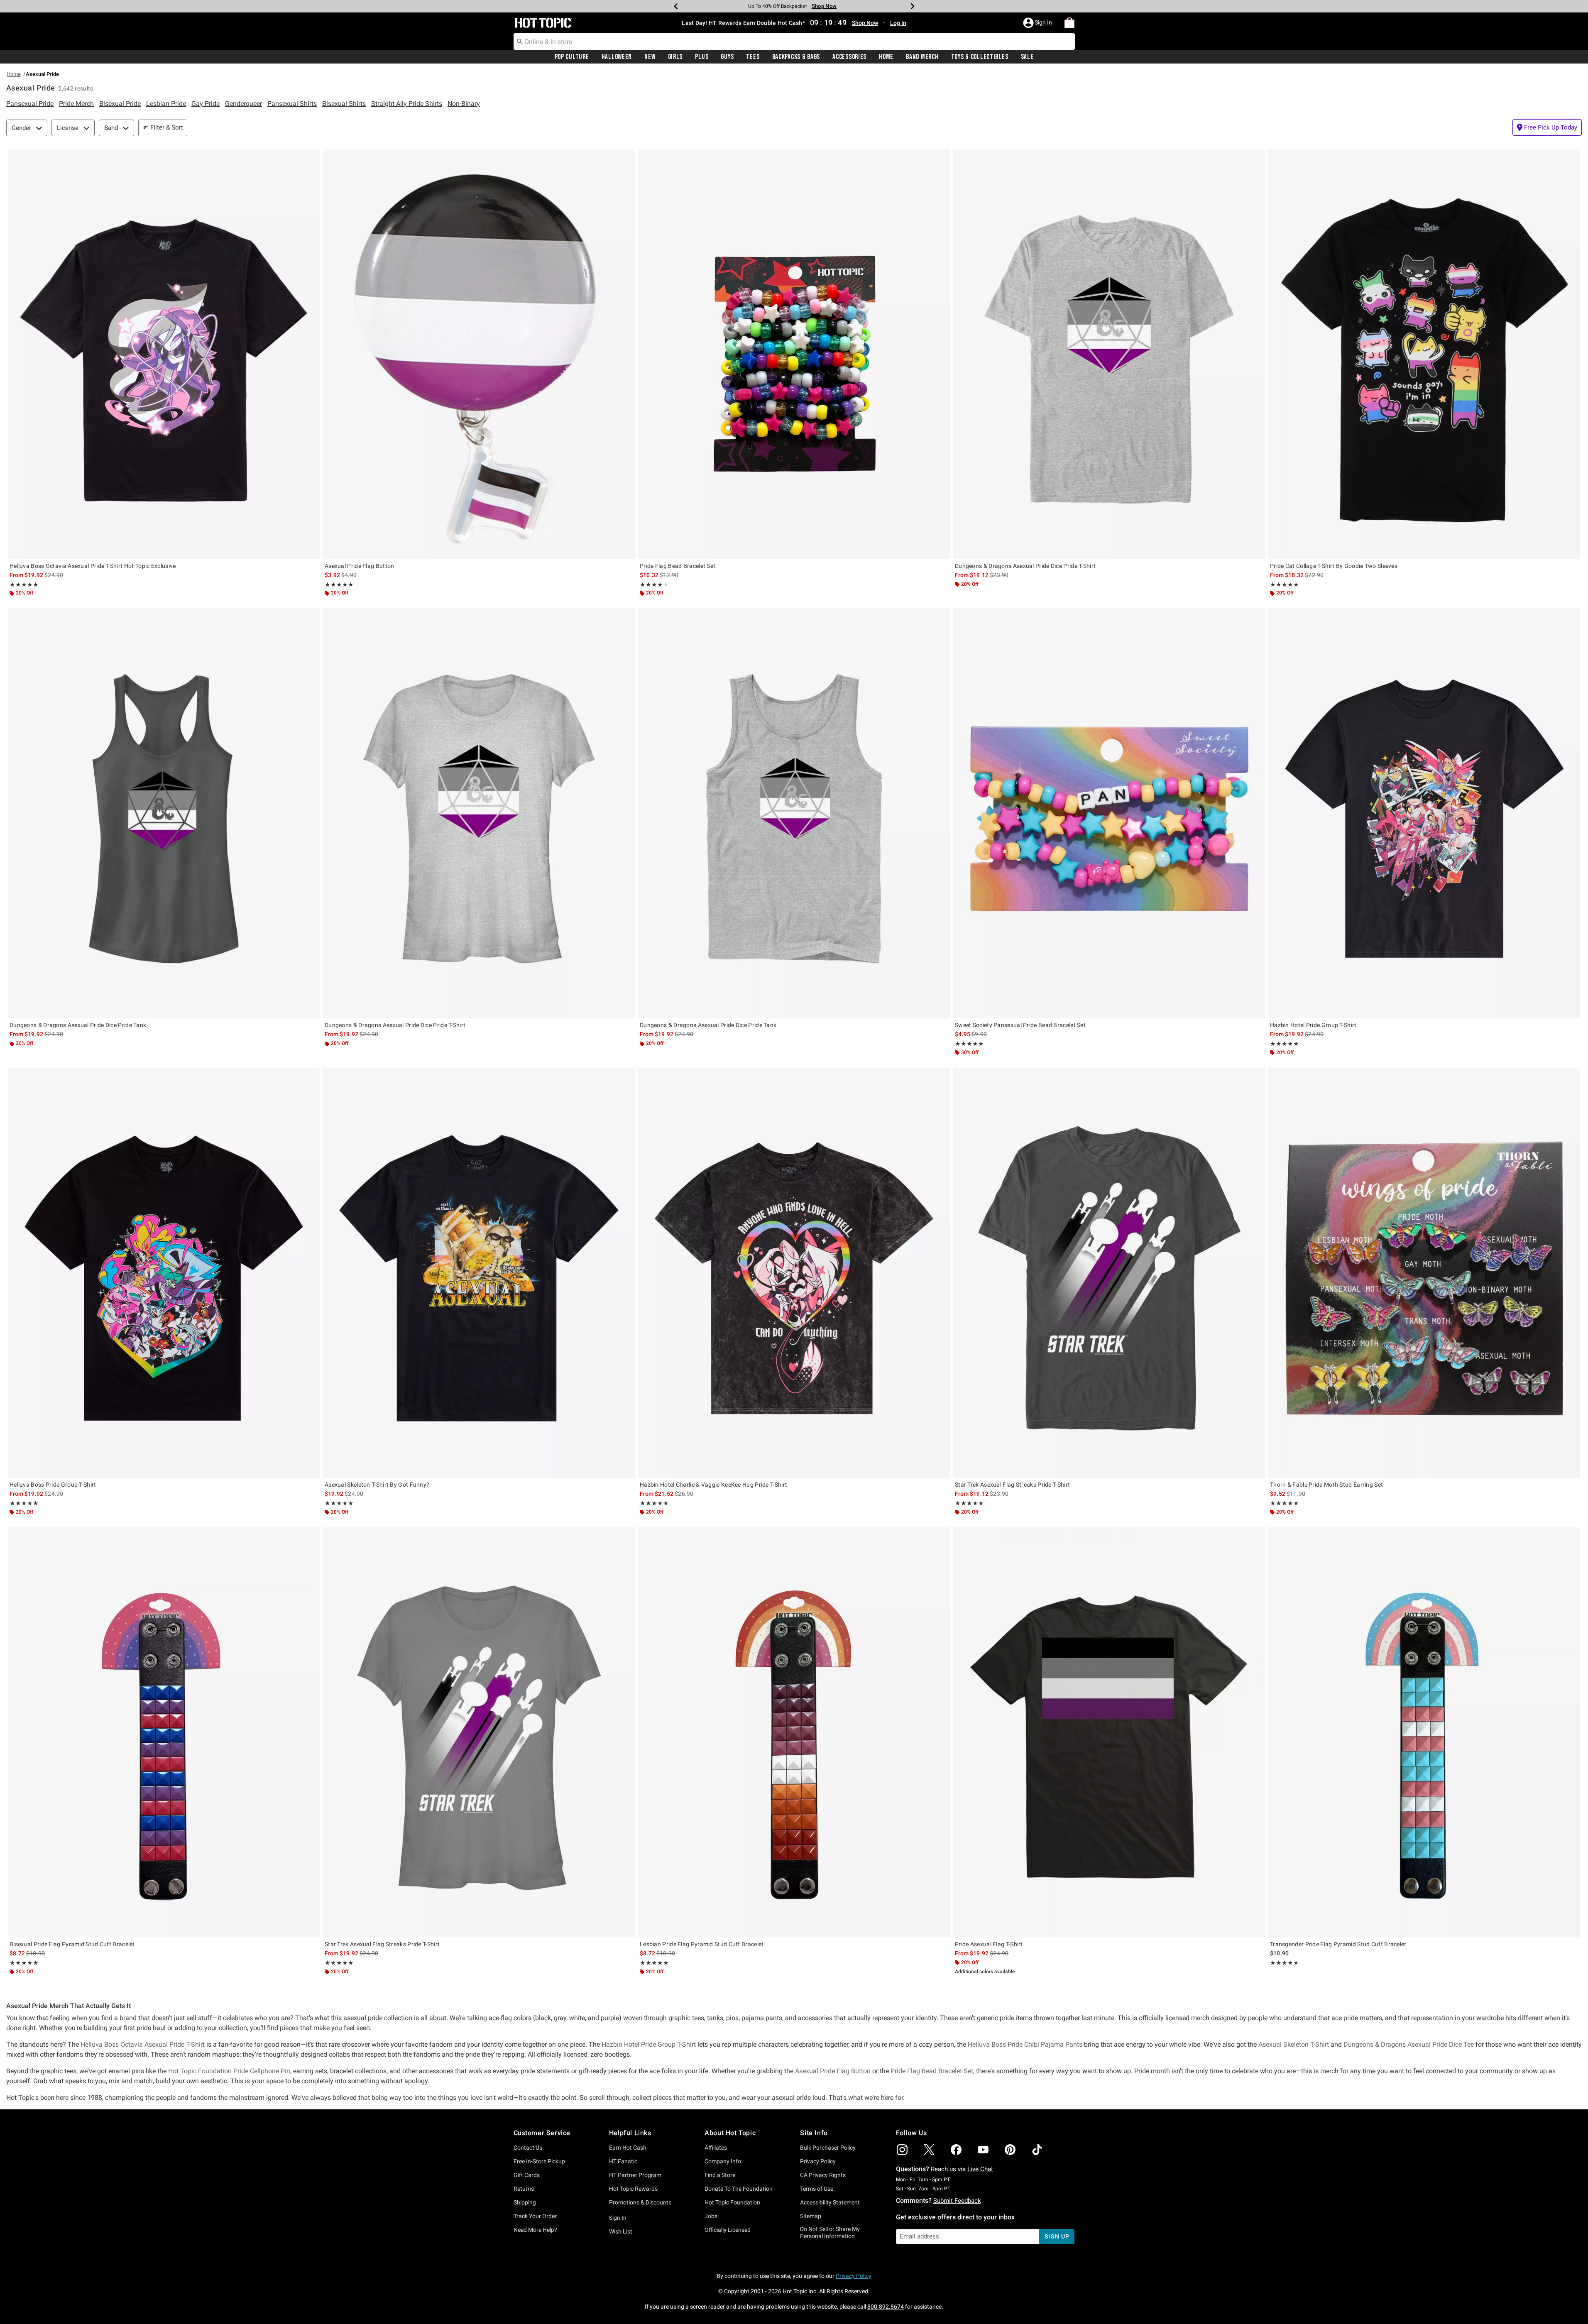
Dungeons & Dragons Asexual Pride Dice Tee (1409, 2044)
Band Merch (922, 57)
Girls (675, 57)
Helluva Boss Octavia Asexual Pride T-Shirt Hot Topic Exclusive (93, 566)
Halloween (617, 57)
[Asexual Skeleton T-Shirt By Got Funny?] (479, 1273)
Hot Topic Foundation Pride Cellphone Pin (229, 2071)
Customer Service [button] (542, 2133)
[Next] (913, 6)
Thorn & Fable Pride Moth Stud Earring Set (1326, 1485)
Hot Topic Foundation (732, 2202)
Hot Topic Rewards (633, 2189)
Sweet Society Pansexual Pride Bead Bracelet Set (1020, 1025)
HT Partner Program (635, 2175)
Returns (524, 2189)
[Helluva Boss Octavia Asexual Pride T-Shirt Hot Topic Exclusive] (164, 354)
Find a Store (720, 2175)
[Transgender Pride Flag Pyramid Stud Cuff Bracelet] (1424, 1732)
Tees (753, 57)
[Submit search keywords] (520, 41)
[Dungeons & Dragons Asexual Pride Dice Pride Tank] (164, 813)
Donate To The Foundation (739, 2189)
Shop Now (818, 6)
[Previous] (676, 6)
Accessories (849, 57)
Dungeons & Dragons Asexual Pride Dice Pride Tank (78, 1025)
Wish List (621, 2231)
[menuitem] (1069, 23)
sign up (1057, 2236)
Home (886, 57)
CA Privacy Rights (823, 2175)
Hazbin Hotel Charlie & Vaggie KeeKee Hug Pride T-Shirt (713, 1485)
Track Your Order (535, 2216)
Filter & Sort (167, 127)
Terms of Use (817, 2189)
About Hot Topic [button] (730, 2133)
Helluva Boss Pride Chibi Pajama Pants (1025, 2044)
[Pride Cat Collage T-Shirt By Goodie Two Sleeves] (1424, 354)
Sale (1027, 57)
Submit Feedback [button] (957, 2201)
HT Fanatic (623, 2161)
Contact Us (528, 2148)
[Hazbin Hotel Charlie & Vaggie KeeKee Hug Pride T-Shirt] (794, 1273)
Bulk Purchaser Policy (828, 2148)
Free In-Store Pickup (539, 2161)
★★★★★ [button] (24, 585)
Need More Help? (535, 2230)
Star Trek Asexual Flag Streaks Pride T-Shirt (1012, 1485)
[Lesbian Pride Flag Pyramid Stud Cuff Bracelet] (794, 1732)
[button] (1038, 23)
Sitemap (811, 2216)
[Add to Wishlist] (311, 157)
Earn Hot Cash (628, 2148)
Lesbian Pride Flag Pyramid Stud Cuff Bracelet (702, 1944)
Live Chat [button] (980, 2169)
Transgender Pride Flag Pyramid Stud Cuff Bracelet (1338, 1944)
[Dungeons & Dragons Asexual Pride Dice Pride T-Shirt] (1109, 354)
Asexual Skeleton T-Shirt (1294, 2044)
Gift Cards (527, 2175)
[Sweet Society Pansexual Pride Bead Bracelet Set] (1109, 813)
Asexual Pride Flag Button (360, 566)
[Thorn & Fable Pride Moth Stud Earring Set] (1424, 1273)
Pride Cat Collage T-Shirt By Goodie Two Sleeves (1334, 566)
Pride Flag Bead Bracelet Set (678, 566)
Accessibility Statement (830, 2202)
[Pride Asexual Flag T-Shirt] (1109, 1732)
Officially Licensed (728, 2230)
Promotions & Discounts (640, 2202)
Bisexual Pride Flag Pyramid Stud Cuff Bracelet (72, 1944)
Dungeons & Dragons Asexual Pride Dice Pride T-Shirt (1025, 566)
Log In (898, 23)
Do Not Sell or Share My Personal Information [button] (830, 2232)
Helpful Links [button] (630, 2133)
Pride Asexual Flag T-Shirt (989, 1944)
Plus (702, 57)
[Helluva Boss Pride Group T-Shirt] (164, 1273)
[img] (902, 2150)
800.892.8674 (886, 2307)
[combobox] (794, 42)
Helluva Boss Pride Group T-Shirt (53, 1485)
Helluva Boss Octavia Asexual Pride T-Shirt (143, 2044)
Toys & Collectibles (980, 57)
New (650, 57)
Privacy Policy (818, 2161)
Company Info (723, 2161)
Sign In (618, 2218)
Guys (727, 57)
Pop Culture (572, 57)
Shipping (525, 2202)
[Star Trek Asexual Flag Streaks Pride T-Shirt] (1109, 1273)
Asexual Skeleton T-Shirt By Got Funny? (377, 1485)
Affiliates (716, 2148)
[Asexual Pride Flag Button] (479, 354)
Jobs (711, 2216)
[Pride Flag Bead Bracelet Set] (794, 354)
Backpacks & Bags (796, 57)
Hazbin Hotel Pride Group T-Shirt (1313, 1025)
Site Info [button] (814, 2133)
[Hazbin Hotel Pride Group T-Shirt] (1424, 813)
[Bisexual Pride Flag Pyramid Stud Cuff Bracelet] (164, 1732)
